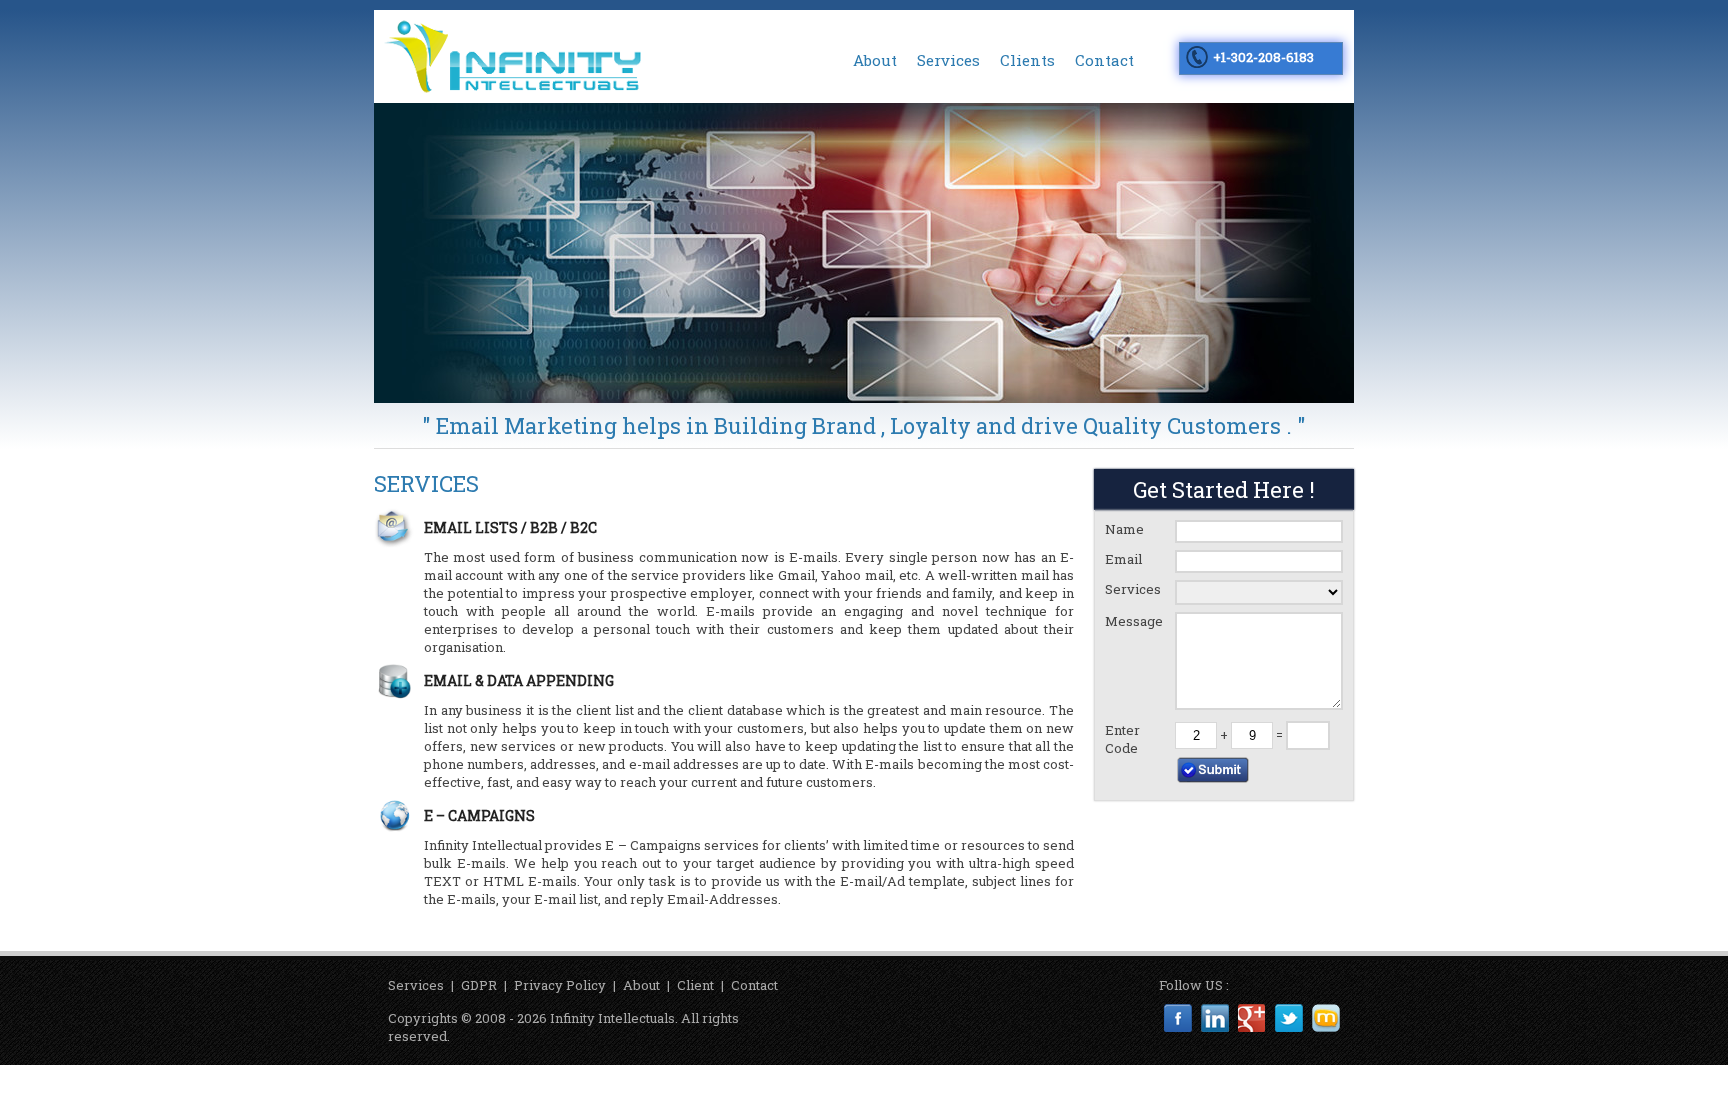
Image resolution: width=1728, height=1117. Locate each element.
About (875, 60)
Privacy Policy (560, 985)
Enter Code (1122, 739)
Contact (1104, 60)
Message (1134, 621)
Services (948, 60)
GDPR (479, 985)
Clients (1027, 60)
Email (1123, 559)
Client (695, 985)
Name (1124, 529)
